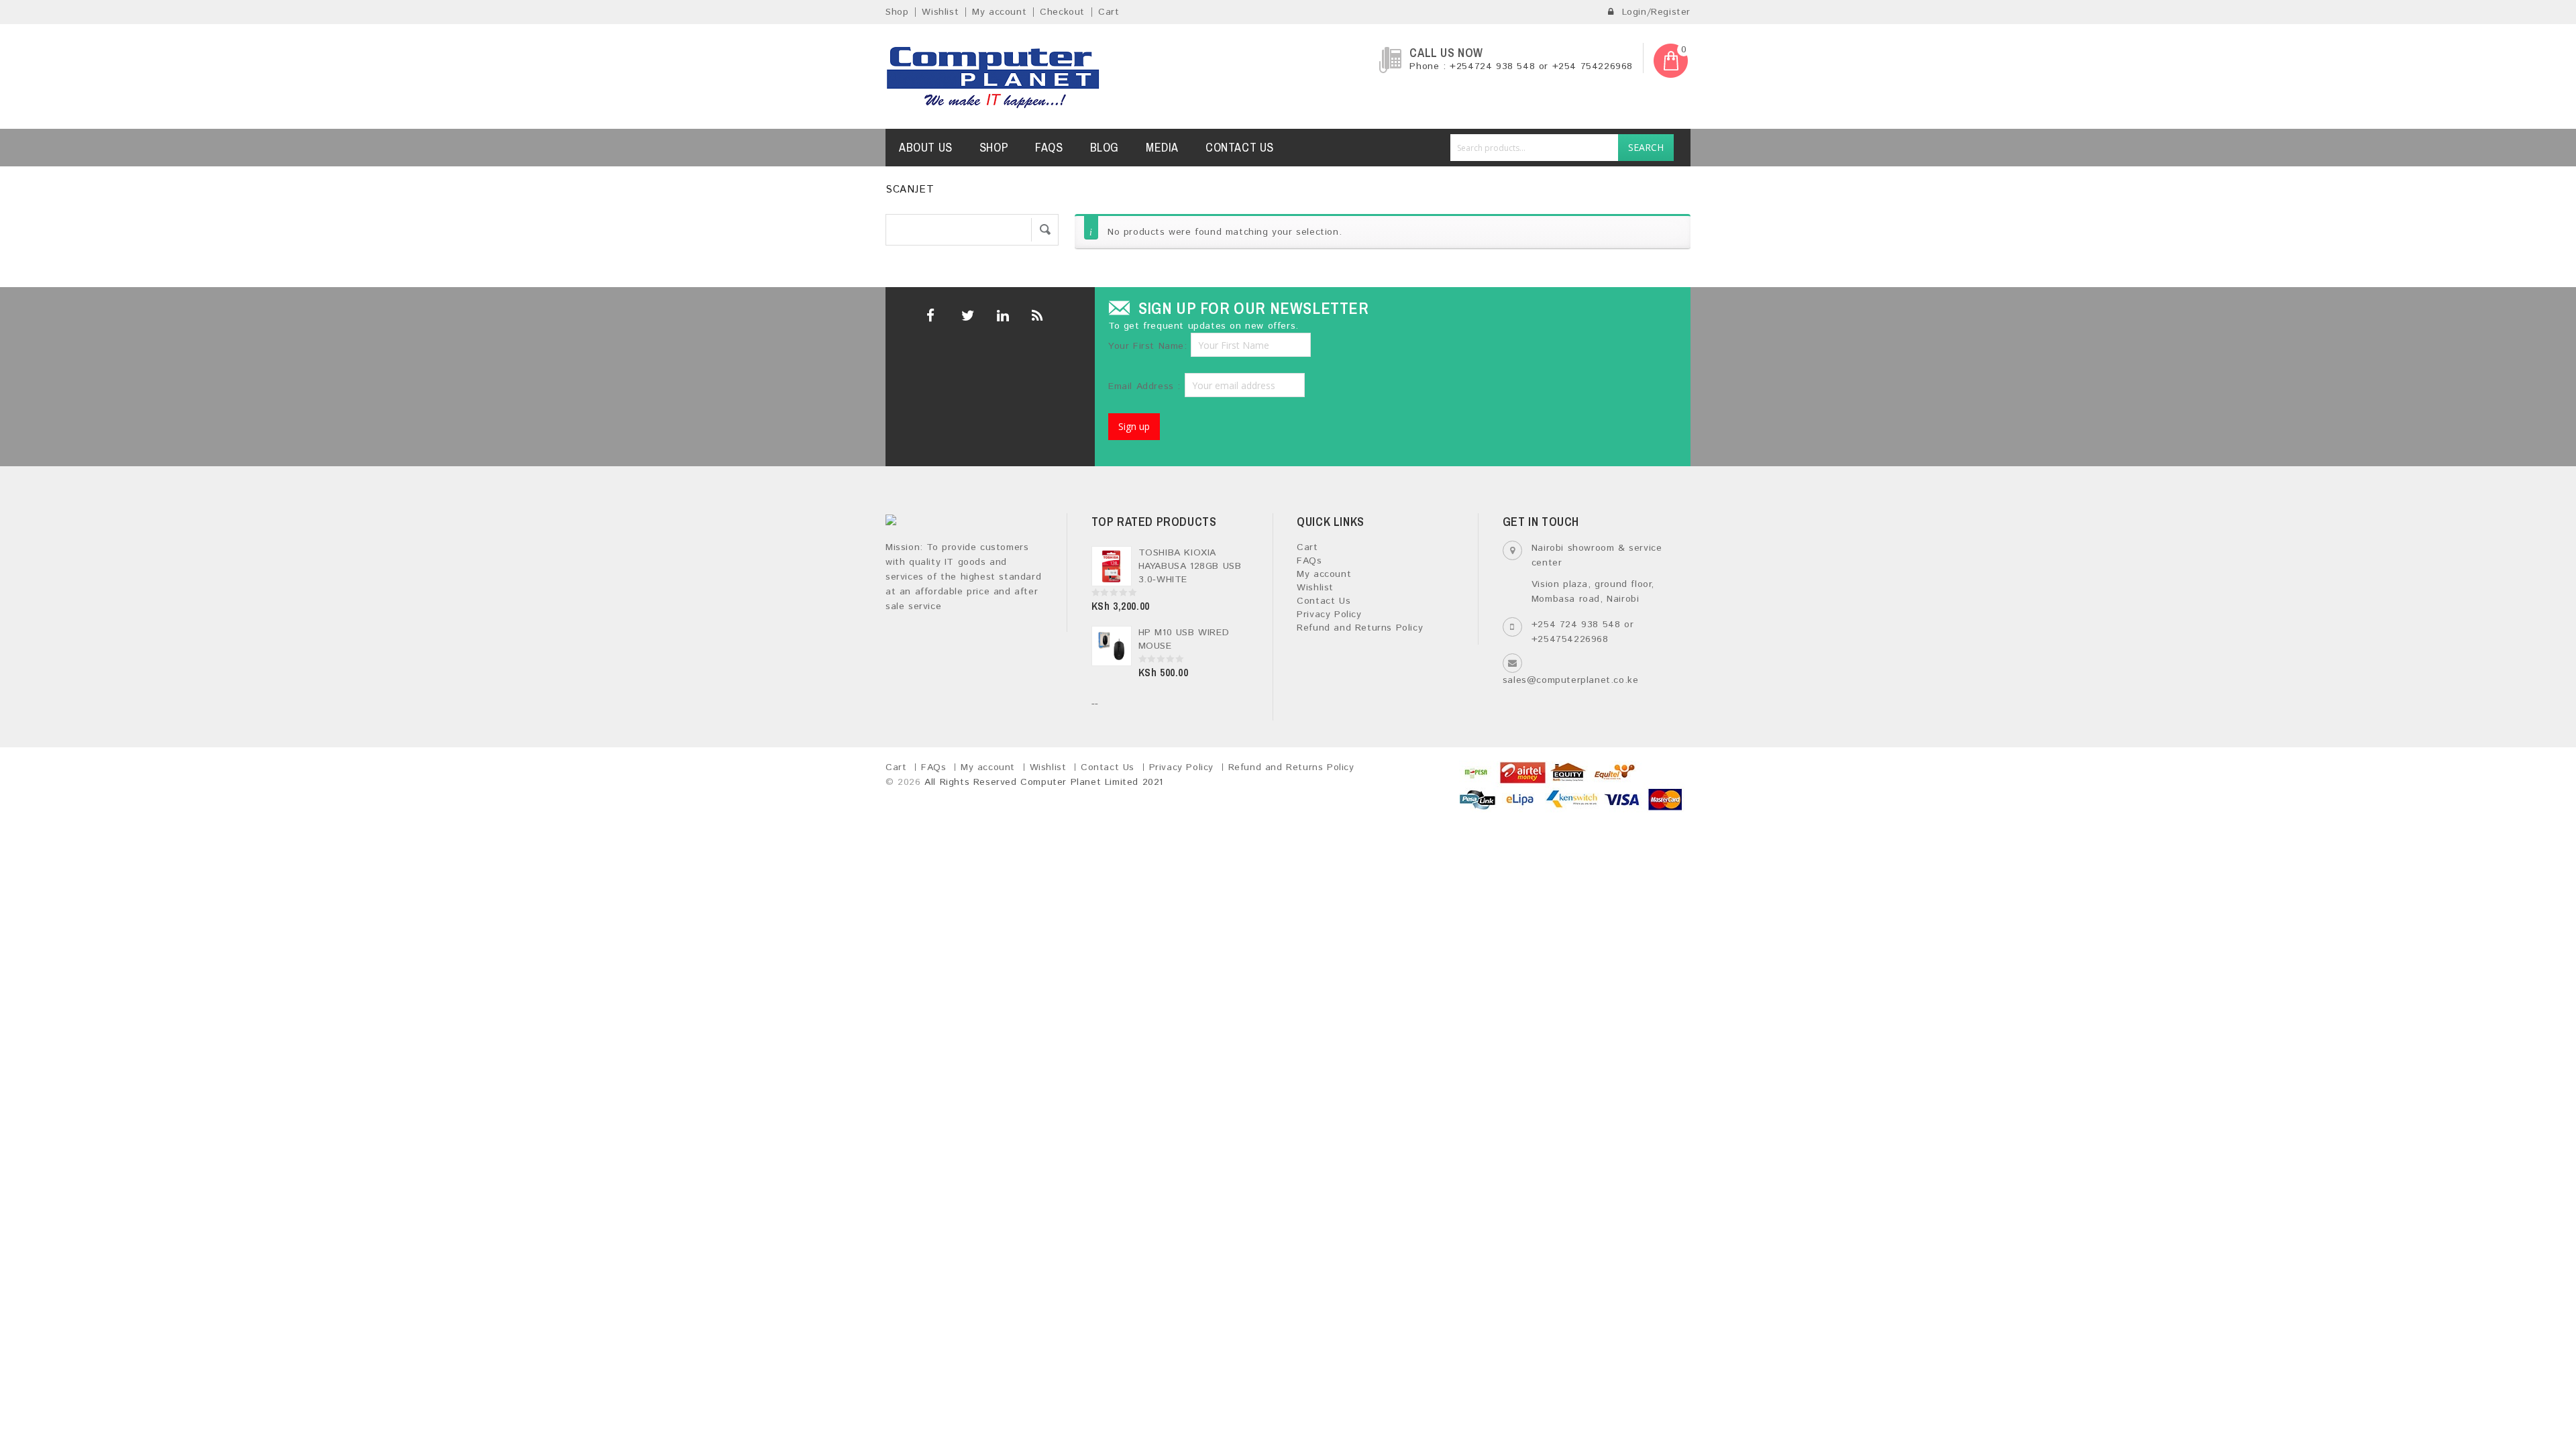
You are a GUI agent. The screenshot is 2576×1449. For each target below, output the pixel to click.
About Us (926, 147)
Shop (897, 12)
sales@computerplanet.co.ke (1571, 680)
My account (999, 12)
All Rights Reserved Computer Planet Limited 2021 (1044, 782)
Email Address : (1146, 386)
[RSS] (1036, 316)
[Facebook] (931, 316)
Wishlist (940, 12)
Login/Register (1654, 12)
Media (1162, 147)
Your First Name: (1148, 346)
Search (1646, 147)
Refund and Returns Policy (1360, 628)
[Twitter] (966, 316)
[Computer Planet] (994, 76)
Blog (1105, 147)
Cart (1109, 12)
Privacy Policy (1329, 614)
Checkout (1062, 12)
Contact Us (1240, 147)
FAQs (1049, 147)
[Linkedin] (1001, 316)
